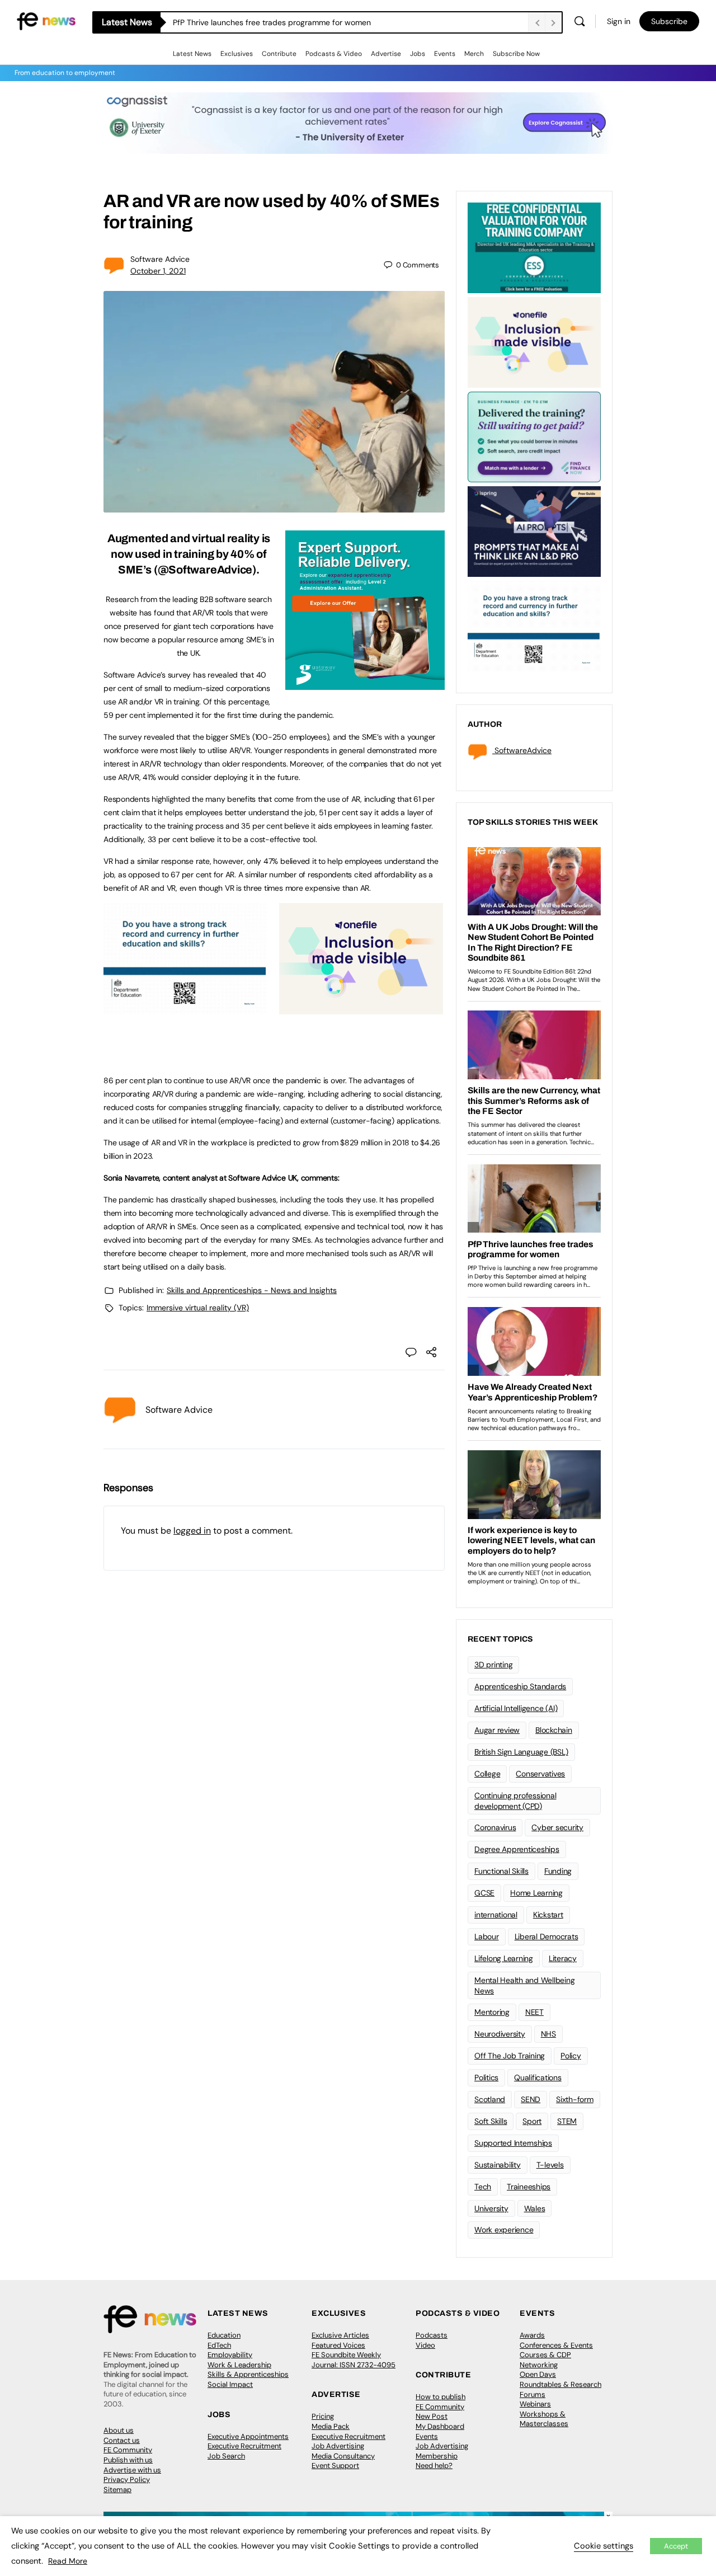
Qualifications (538, 2077)
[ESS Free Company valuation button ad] (534, 247)
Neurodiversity (500, 2034)
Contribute (279, 54)
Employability (230, 2355)
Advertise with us (132, 2470)
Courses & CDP (545, 2355)
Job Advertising (338, 2446)
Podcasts (432, 2335)
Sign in (619, 21)
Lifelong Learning (504, 1958)
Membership (437, 2456)
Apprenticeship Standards (520, 1686)
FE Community (128, 2450)
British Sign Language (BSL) (521, 1752)
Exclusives (237, 54)
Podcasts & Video (334, 54)
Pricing (323, 2416)
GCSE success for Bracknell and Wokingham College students (284, 22)
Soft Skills (491, 2121)
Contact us (122, 2440)
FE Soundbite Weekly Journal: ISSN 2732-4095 (354, 2360)
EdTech (219, 2345)
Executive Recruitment (244, 2446)
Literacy (563, 1958)
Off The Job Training (510, 2056)
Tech (483, 2187)
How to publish (441, 2397)
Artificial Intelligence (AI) (516, 1708)
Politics (486, 2077)
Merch (474, 54)
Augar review (497, 1730)
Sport (532, 2121)
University (491, 2208)
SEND (531, 2099)
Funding (558, 1871)
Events (445, 54)
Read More (68, 2561)
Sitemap (117, 2490)
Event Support (335, 2465)
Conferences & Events (556, 2345)
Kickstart (548, 1915)
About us (119, 2430)
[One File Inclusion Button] (361, 1008)
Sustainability (498, 2165)
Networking (539, 2365)
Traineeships (529, 2187)
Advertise (386, 54)
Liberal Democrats (547, 1936)
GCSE (484, 1893)
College (487, 1774)
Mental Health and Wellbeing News (525, 1985)
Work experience (504, 2230)
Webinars (535, 2404)
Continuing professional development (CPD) (515, 1801)
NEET (534, 2012)
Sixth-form (575, 2099)
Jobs (418, 54)
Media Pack (331, 2426)
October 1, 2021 (158, 271)
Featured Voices (338, 2345)
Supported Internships (513, 2143)
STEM (567, 2121)
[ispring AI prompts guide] (534, 530)
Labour (487, 1936)
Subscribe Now (516, 54)
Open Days (538, 2374)
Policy (571, 2056)
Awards (532, 2335)
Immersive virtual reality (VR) (198, 1308)
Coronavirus (495, 1827)
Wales (535, 2208)
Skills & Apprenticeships (248, 2374)
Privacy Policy (127, 2479)
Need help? (434, 2465)
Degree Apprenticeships (517, 1849)
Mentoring (492, 2012)
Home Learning (536, 1893)
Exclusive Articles (340, 2335)
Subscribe (669, 21)
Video (425, 2345)
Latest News (192, 54)
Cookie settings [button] (604, 2546)
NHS (548, 2034)
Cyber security (557, 1827)
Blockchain (554, 1730)
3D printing (493, 1665)
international (496, 1915)
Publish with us (128, 2460)
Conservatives (540, 1774)
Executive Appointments (248, 2436)
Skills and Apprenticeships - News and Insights (252, 1290)
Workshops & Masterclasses (544, 2419)
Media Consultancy (343, 2456)
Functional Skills (501, 1871)
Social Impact (230, 2384)
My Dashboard (440, 2426)
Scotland (490, 2099)
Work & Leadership (239, 2365)
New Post (432, 2416)
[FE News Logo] (46, 20)
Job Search (226, 2456)
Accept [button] (676, 2546)
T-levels (550, 2165)
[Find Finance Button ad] (534, 436)
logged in (192, 1531)
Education (224, 2335)
